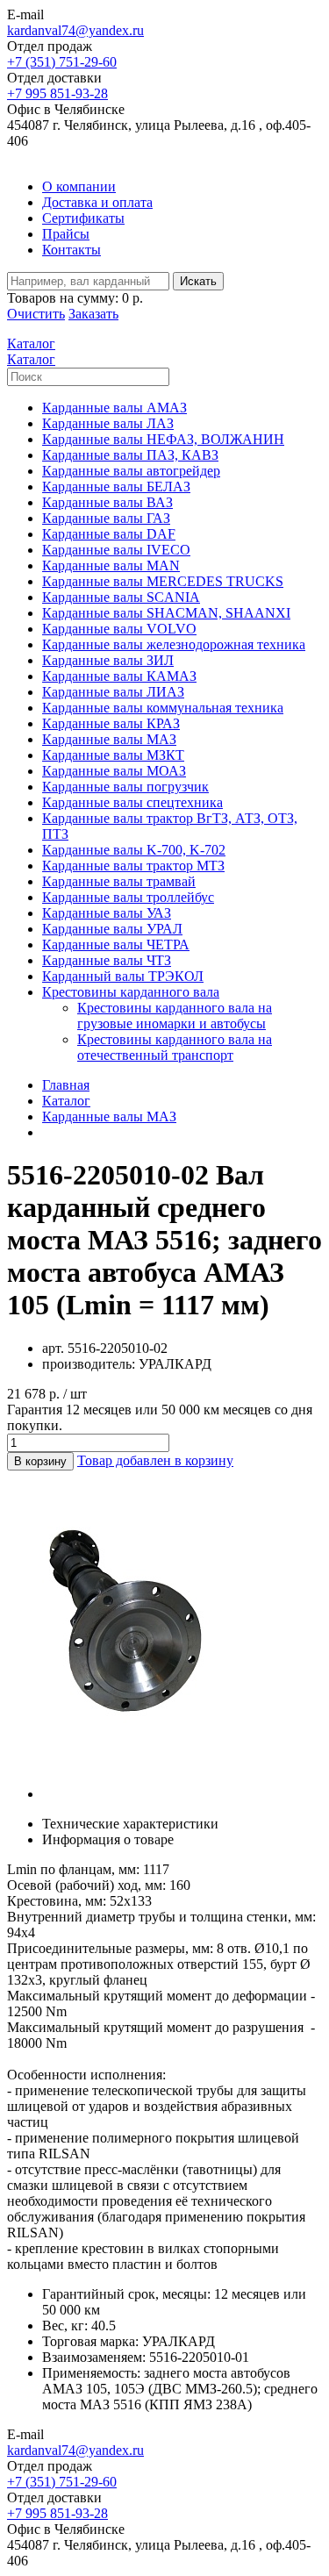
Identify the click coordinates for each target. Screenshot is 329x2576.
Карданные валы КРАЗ (111, 723)
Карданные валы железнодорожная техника (174, 644)
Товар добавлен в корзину (155, 1460)
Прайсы (66, 234)
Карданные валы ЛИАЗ (113, 692)
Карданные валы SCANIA (121, 597)
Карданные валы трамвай (119, 881)
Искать (198, 281)
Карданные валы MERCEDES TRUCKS (163, 581)
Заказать (93, 314)
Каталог (66, 1101)
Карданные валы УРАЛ (112, 929)
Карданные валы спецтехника (132, 802)
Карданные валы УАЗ (107, 913)
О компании (79, 186)
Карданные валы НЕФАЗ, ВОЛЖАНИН (163, 439)
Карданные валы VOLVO (119, 629)
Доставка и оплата (97, 202)
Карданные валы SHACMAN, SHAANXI (166, 613)
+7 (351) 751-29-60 (62, 62)
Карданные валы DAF (109, 534)
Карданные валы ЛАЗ (108, 423)
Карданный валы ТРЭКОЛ (123, 976)
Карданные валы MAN (111, 565)
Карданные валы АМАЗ (114, 408)
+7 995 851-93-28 (57, 93)
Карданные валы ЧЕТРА (116, 945)
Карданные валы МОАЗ (114, 771)
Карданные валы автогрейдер (131, 471)
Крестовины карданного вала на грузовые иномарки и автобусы (175, 1016)
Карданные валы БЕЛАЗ (116, 487)
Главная (66, 1085)
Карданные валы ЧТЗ (107, 960)
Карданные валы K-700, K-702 (134, 850)
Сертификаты (83, 218)
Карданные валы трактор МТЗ (133, 866)
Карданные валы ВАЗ (107, 502)
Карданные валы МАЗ (109, 739)
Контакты (72, 250)
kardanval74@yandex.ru (75, 30)
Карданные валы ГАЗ (106, 518)
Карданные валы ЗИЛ (108, 660)
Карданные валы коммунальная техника (163, 708)
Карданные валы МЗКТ (113, 755)
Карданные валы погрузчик (125, 787)
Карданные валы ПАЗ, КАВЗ (130, 455)
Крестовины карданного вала (131, 992)
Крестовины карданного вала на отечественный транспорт (175, 1047)
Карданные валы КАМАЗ (119, 676)
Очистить (36, 314)
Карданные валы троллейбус (128, 897)
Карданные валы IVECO (116, 550)
